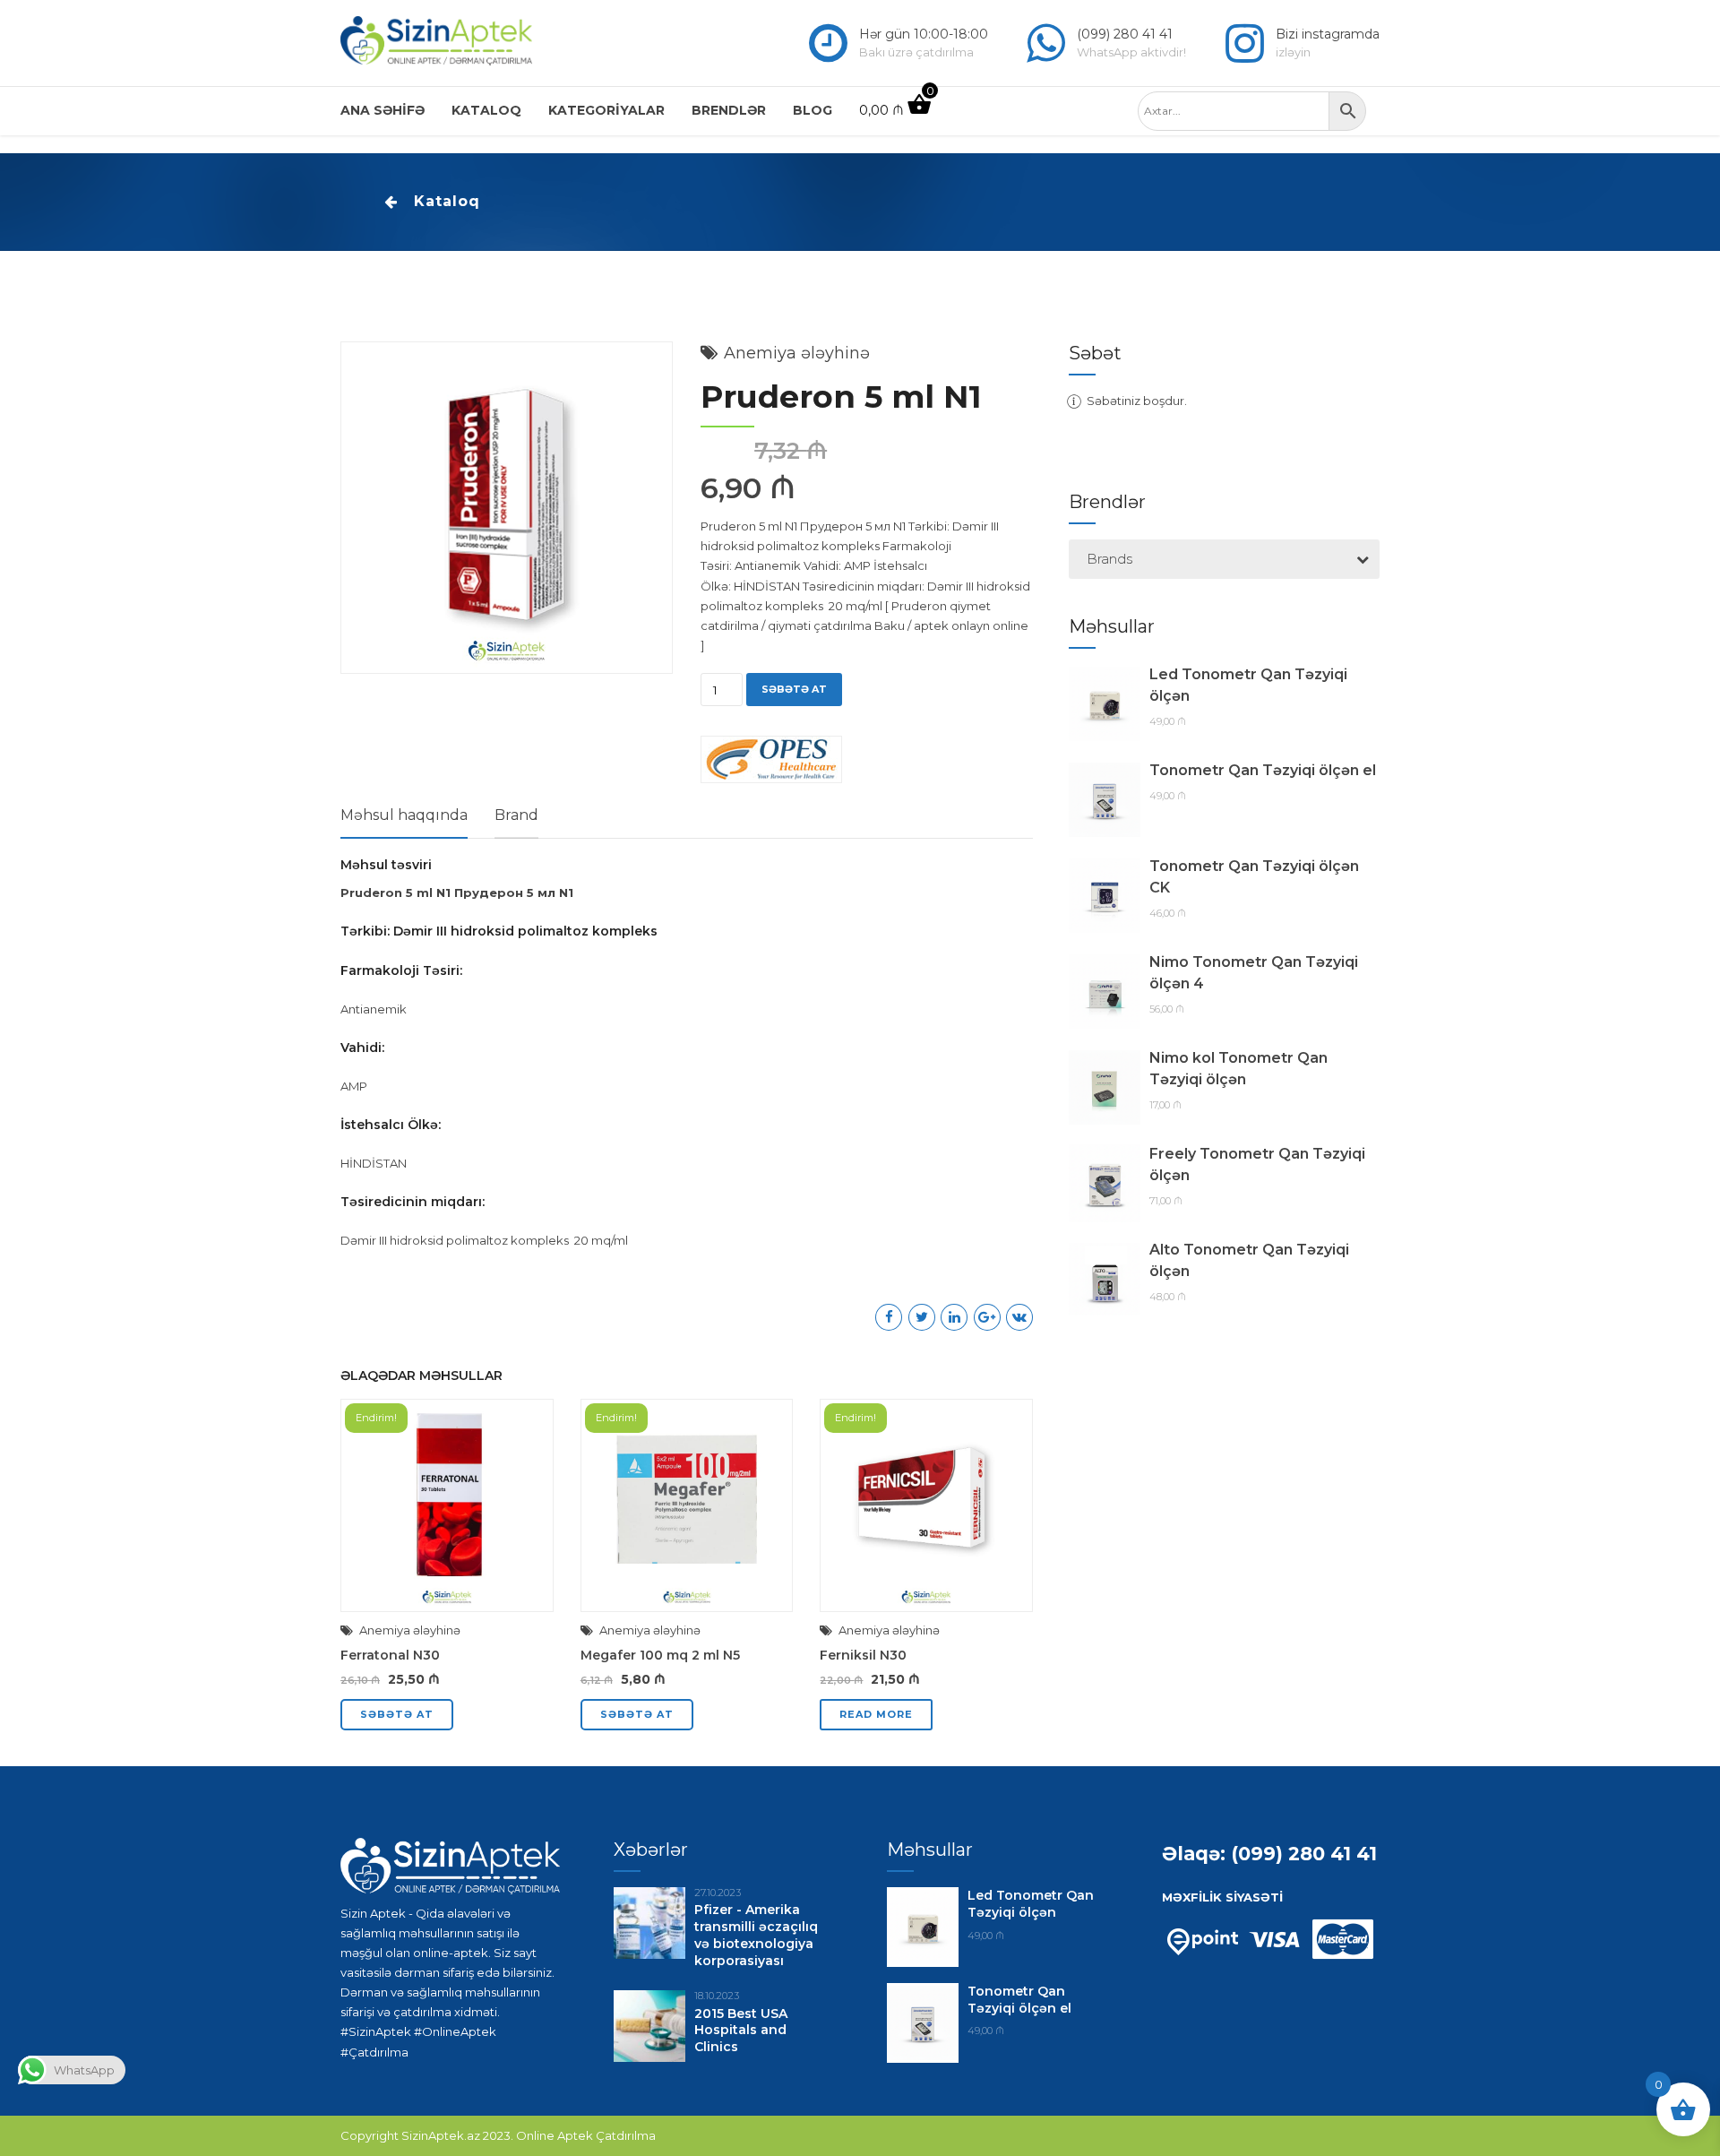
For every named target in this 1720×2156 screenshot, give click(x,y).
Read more (876, 1714)
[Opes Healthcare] (771, 762)
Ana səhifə (383, 110)
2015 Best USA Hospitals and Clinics (741, 2031)
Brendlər (729, 110)
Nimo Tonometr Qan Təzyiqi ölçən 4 (1254, 973)
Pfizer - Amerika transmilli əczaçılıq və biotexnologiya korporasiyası (756, 1935)
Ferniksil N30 (863, 1655)
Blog (813, 110)
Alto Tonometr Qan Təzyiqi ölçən (1249, 1260)
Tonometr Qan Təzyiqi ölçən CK (1254, 877)
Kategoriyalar (606, 110)
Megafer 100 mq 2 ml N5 (660, 1655)
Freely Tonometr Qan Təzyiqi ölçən (1257, 1164)
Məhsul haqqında (404, 815)
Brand (516, 815)
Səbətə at (794, 689)
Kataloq (486, 110)
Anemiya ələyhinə (799, 353)
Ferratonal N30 (390, 1655)
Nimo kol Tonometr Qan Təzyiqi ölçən (1238, 1069)
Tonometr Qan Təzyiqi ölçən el (1263, 770)
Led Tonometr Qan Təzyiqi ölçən (1248, 685)
